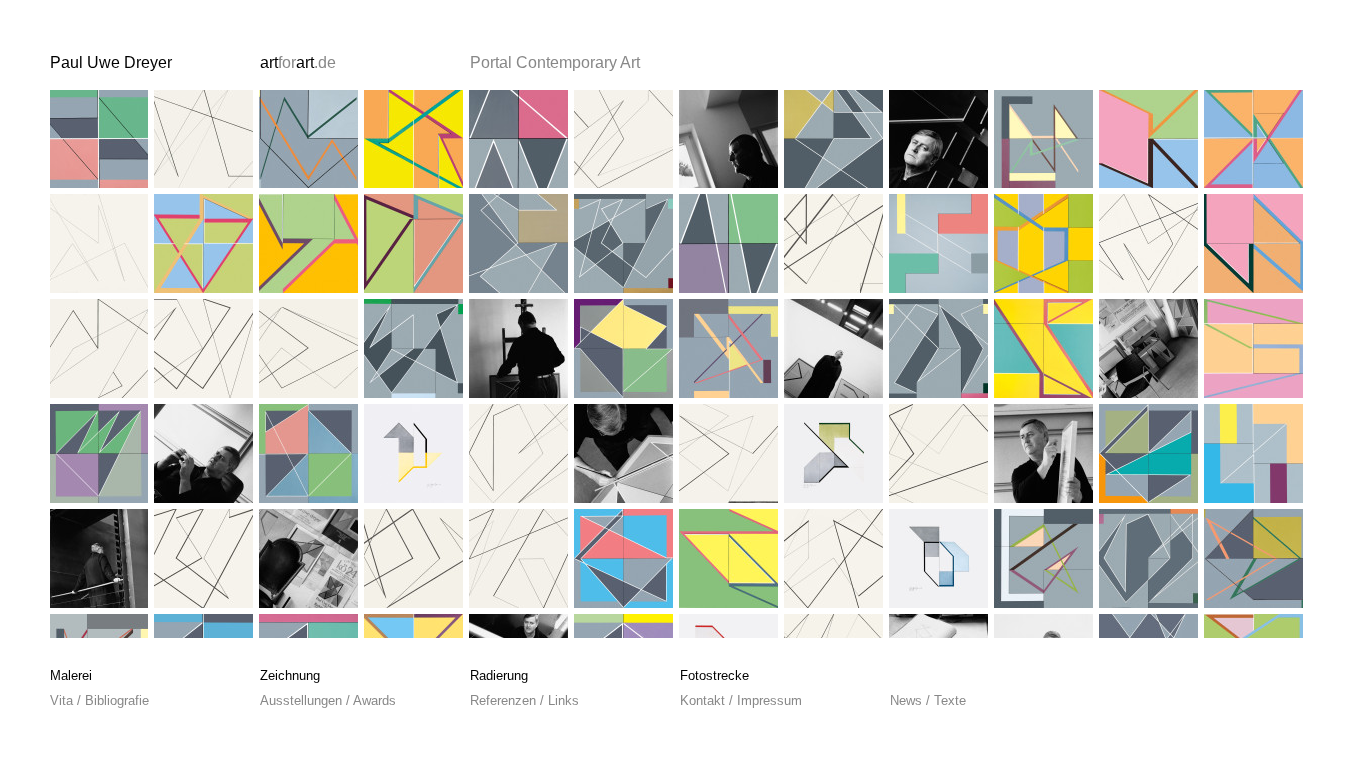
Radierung (499, 675)
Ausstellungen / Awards (328, 700)
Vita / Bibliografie (99, 700)
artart (298, 62)
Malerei (71, 675)
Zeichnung (290, 675)
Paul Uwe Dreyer (111, 62)
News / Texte (928, 700)
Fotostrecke (714, 675)
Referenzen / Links (524, 700)
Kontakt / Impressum (741, 700)
